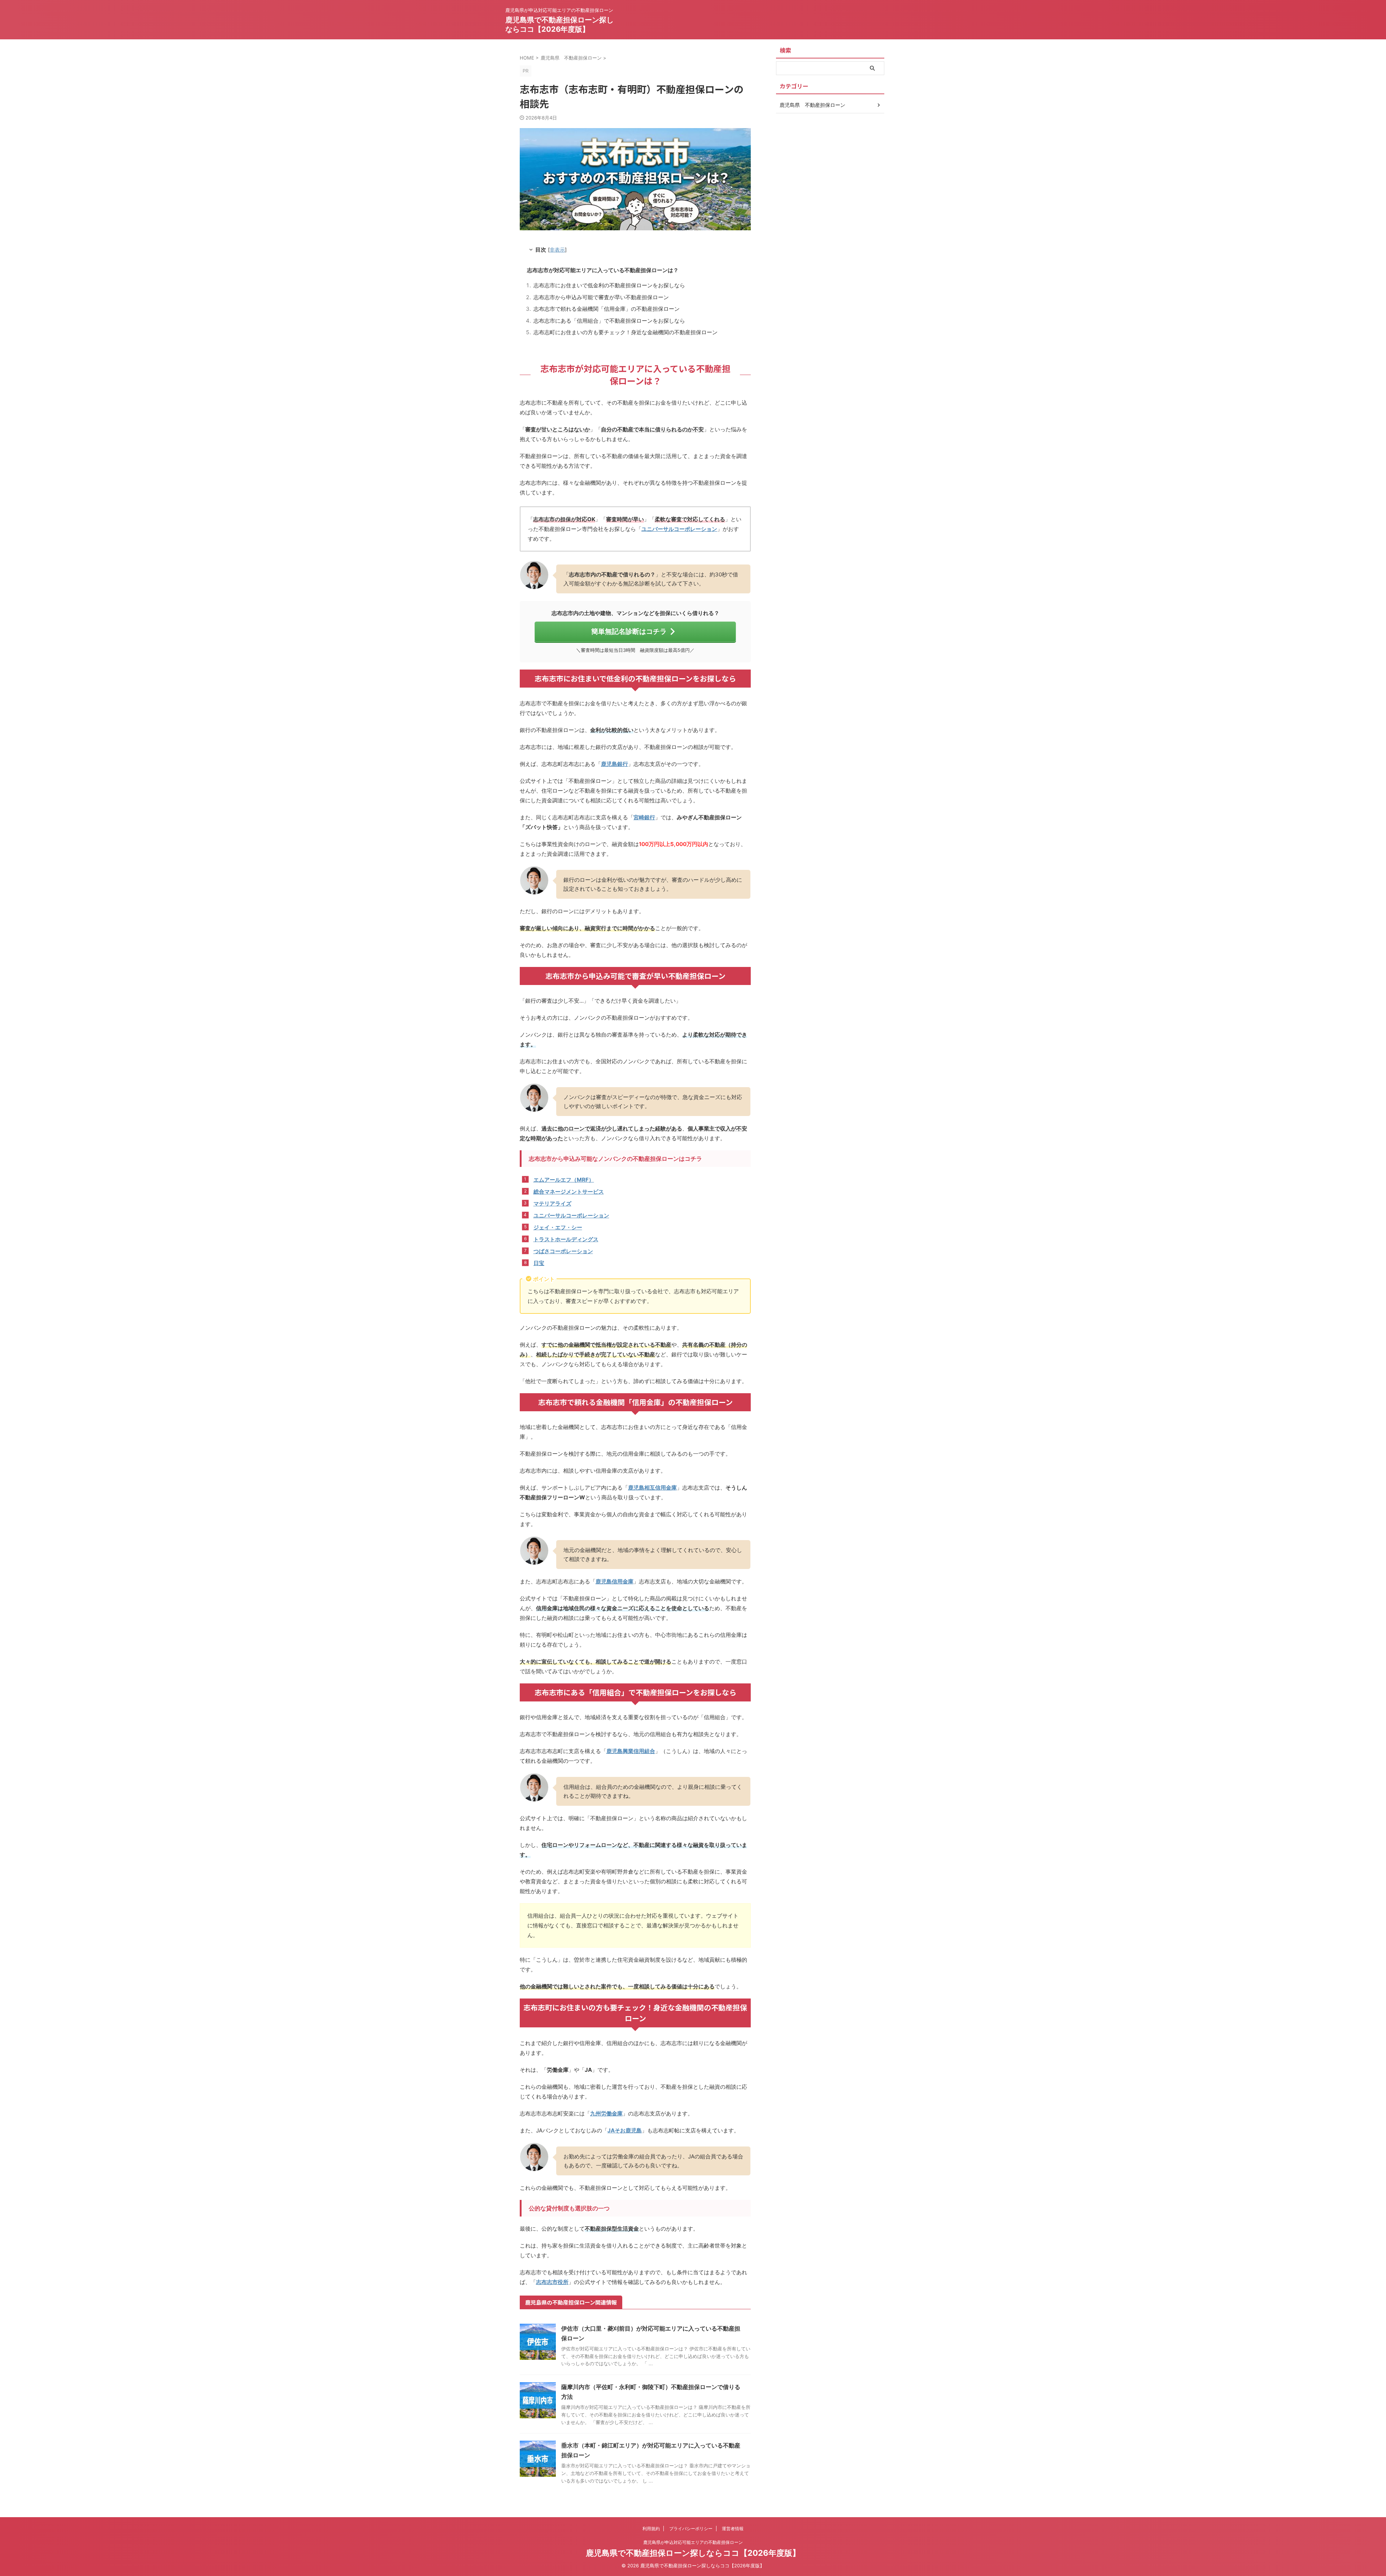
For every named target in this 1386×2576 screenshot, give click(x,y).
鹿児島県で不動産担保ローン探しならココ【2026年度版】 (693, 2553)
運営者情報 (733, 2529)
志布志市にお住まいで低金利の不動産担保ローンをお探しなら (609, 285)
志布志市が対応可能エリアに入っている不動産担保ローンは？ (603, 270)
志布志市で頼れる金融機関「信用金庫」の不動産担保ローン (607, 309)
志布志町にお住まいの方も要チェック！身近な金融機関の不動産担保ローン (626, 332)
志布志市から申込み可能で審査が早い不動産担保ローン (601, 297)
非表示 (557, 250)
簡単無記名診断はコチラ (629, 631)
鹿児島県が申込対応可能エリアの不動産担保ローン (693, 2542)
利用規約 (651, 2529)
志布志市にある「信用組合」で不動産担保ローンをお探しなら (609, 321)
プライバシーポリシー (691, 2529)
